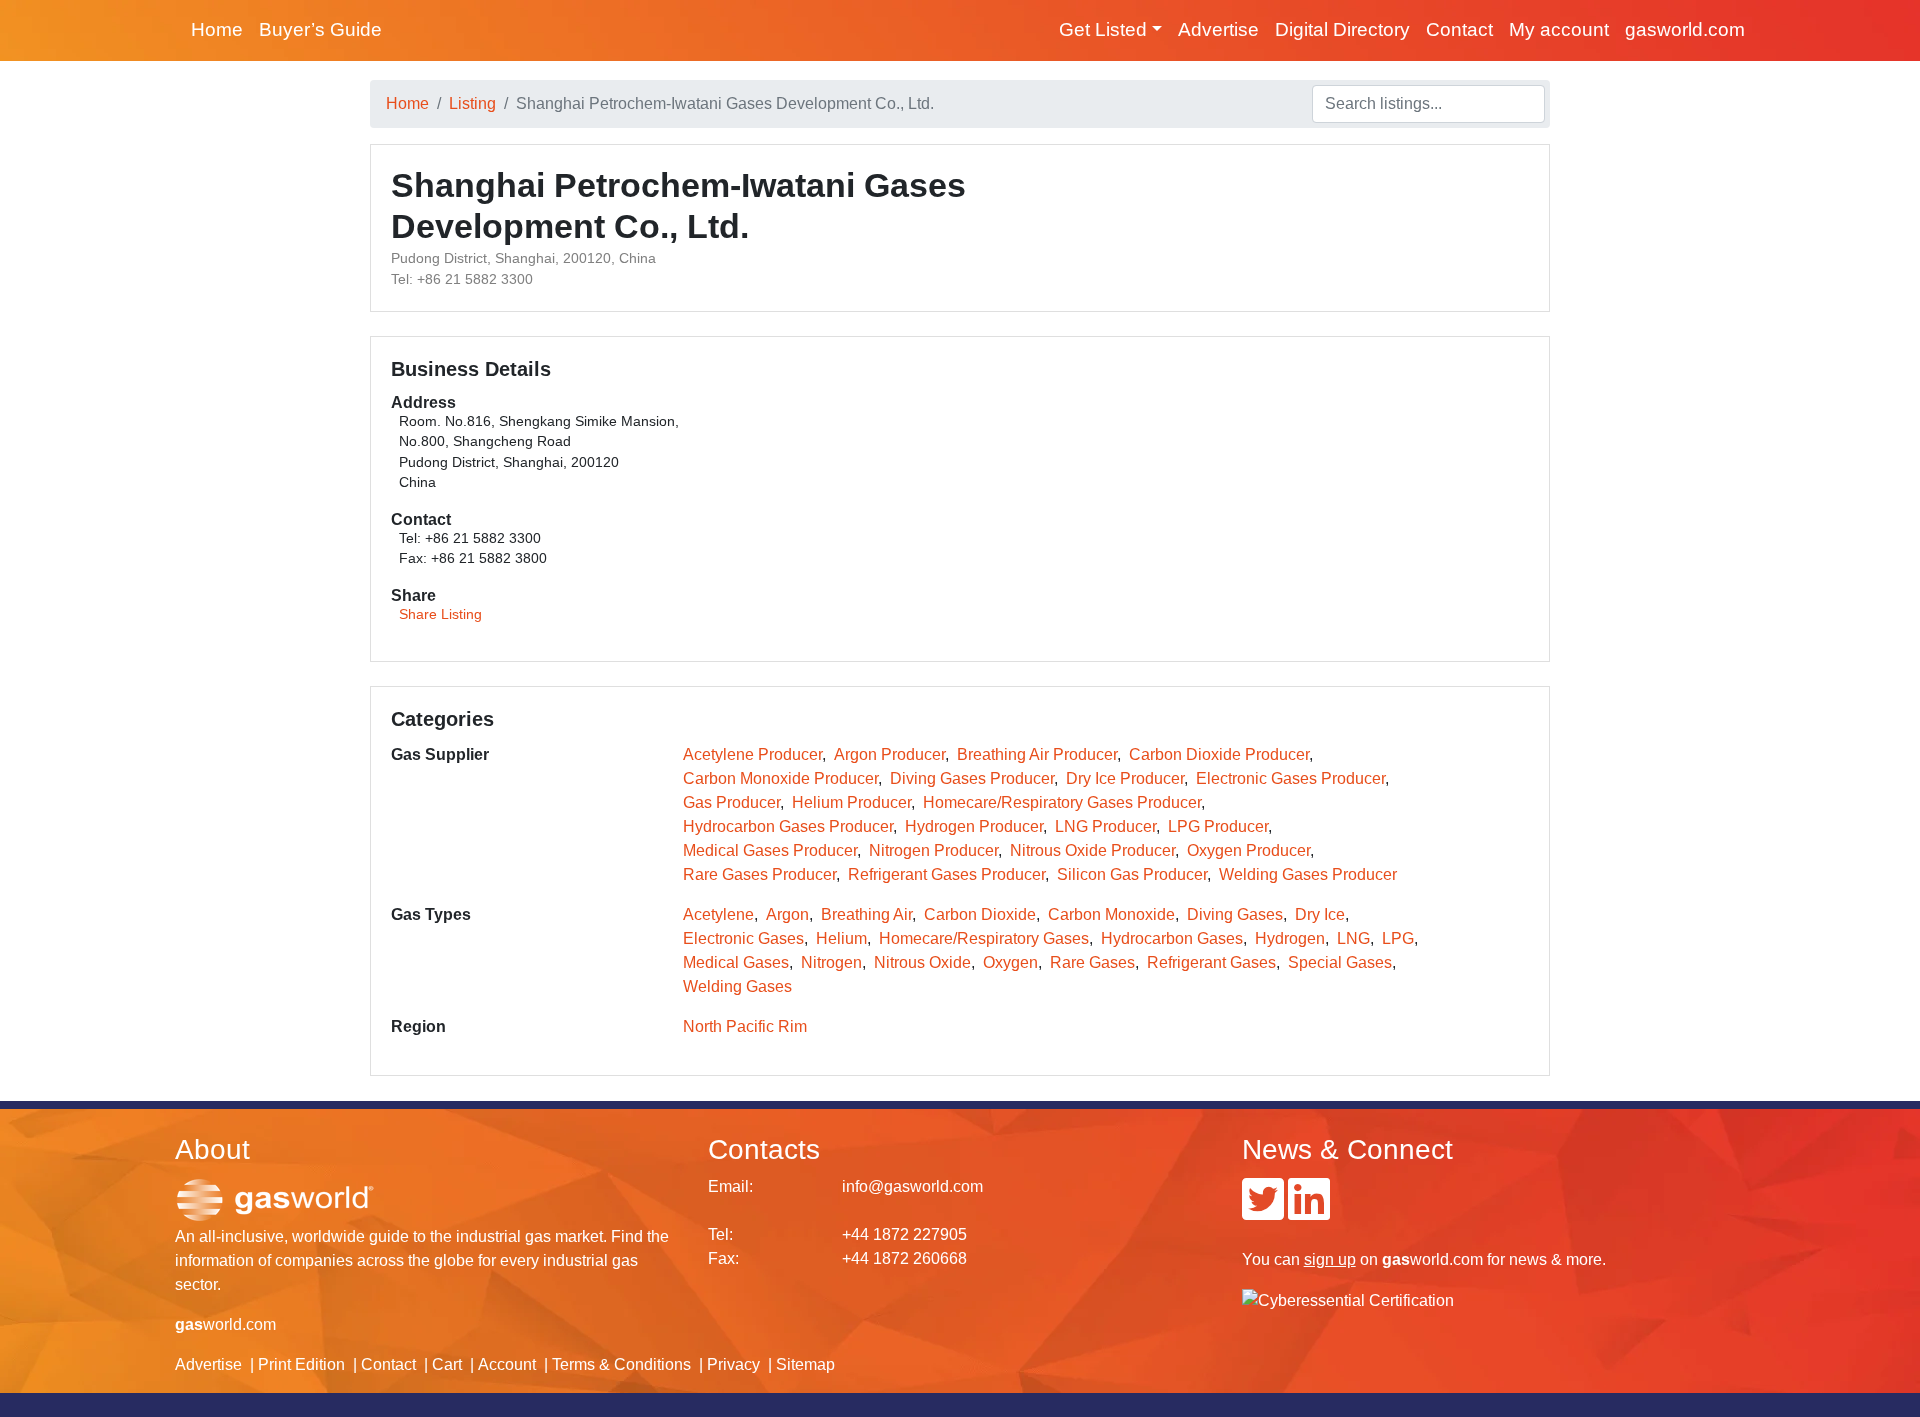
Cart (447, 1364)
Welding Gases (737, 986)
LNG (1353, 938)
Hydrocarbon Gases (1172, 938)
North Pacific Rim (745, 1026)
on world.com (1393, 1259)
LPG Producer (1218, 826)
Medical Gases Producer (770, 850)
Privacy (733, 1364)
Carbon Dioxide (980, 914)
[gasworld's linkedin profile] (1309, 1211)
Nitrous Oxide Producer (1092, 850)
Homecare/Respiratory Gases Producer (1062, 802)
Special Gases (1340, 962)
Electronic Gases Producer (1290, 778)
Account (507, 1364)
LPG (1398, 938)
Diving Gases (1235, 914)
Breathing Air (866, 914)
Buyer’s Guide (320, 29)
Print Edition (301, 1364)
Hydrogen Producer (974, 826)
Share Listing (440, 614)
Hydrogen (1290, 938)
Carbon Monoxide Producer (780, 778)
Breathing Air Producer (1037, 754)
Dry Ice (1320, 914)
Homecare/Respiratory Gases (984, 938)
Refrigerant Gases (1211, 962)
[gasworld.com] (275, 1198)
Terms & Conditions (621, 1364)
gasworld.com (1685, 29)
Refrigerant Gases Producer (946, 874)
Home (217, 29)
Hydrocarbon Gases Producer (788, 826)
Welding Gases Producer (1308, 874)
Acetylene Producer (752, 754)
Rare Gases (1092, 962)
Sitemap (805, 1364)
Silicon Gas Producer (1132, 874)
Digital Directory (1342, 29)
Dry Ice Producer (1125, 778)
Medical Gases (736, 962)
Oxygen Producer (1248, 850)
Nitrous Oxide (922, 962)
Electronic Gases (743, 938)
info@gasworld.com (912, 1186)
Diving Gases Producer (972, 778)
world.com (225, 1324)
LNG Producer (1105, 826)
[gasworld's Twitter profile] (1263, 1211)
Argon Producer (889, 754)
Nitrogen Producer (933, 850)
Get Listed (1103, 29)
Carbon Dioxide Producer (1219, 754)
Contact (1459, 29)
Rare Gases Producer (759, 874)
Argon (787, 914)
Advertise (1218, 29)
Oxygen (1010, 962)
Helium (841, 938)
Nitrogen (831, 962)
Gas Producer (731, 802)
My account (1559, 29)
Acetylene (718, 914)
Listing (472, 103)
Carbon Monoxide (1111, 914)
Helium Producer (851, 802)
